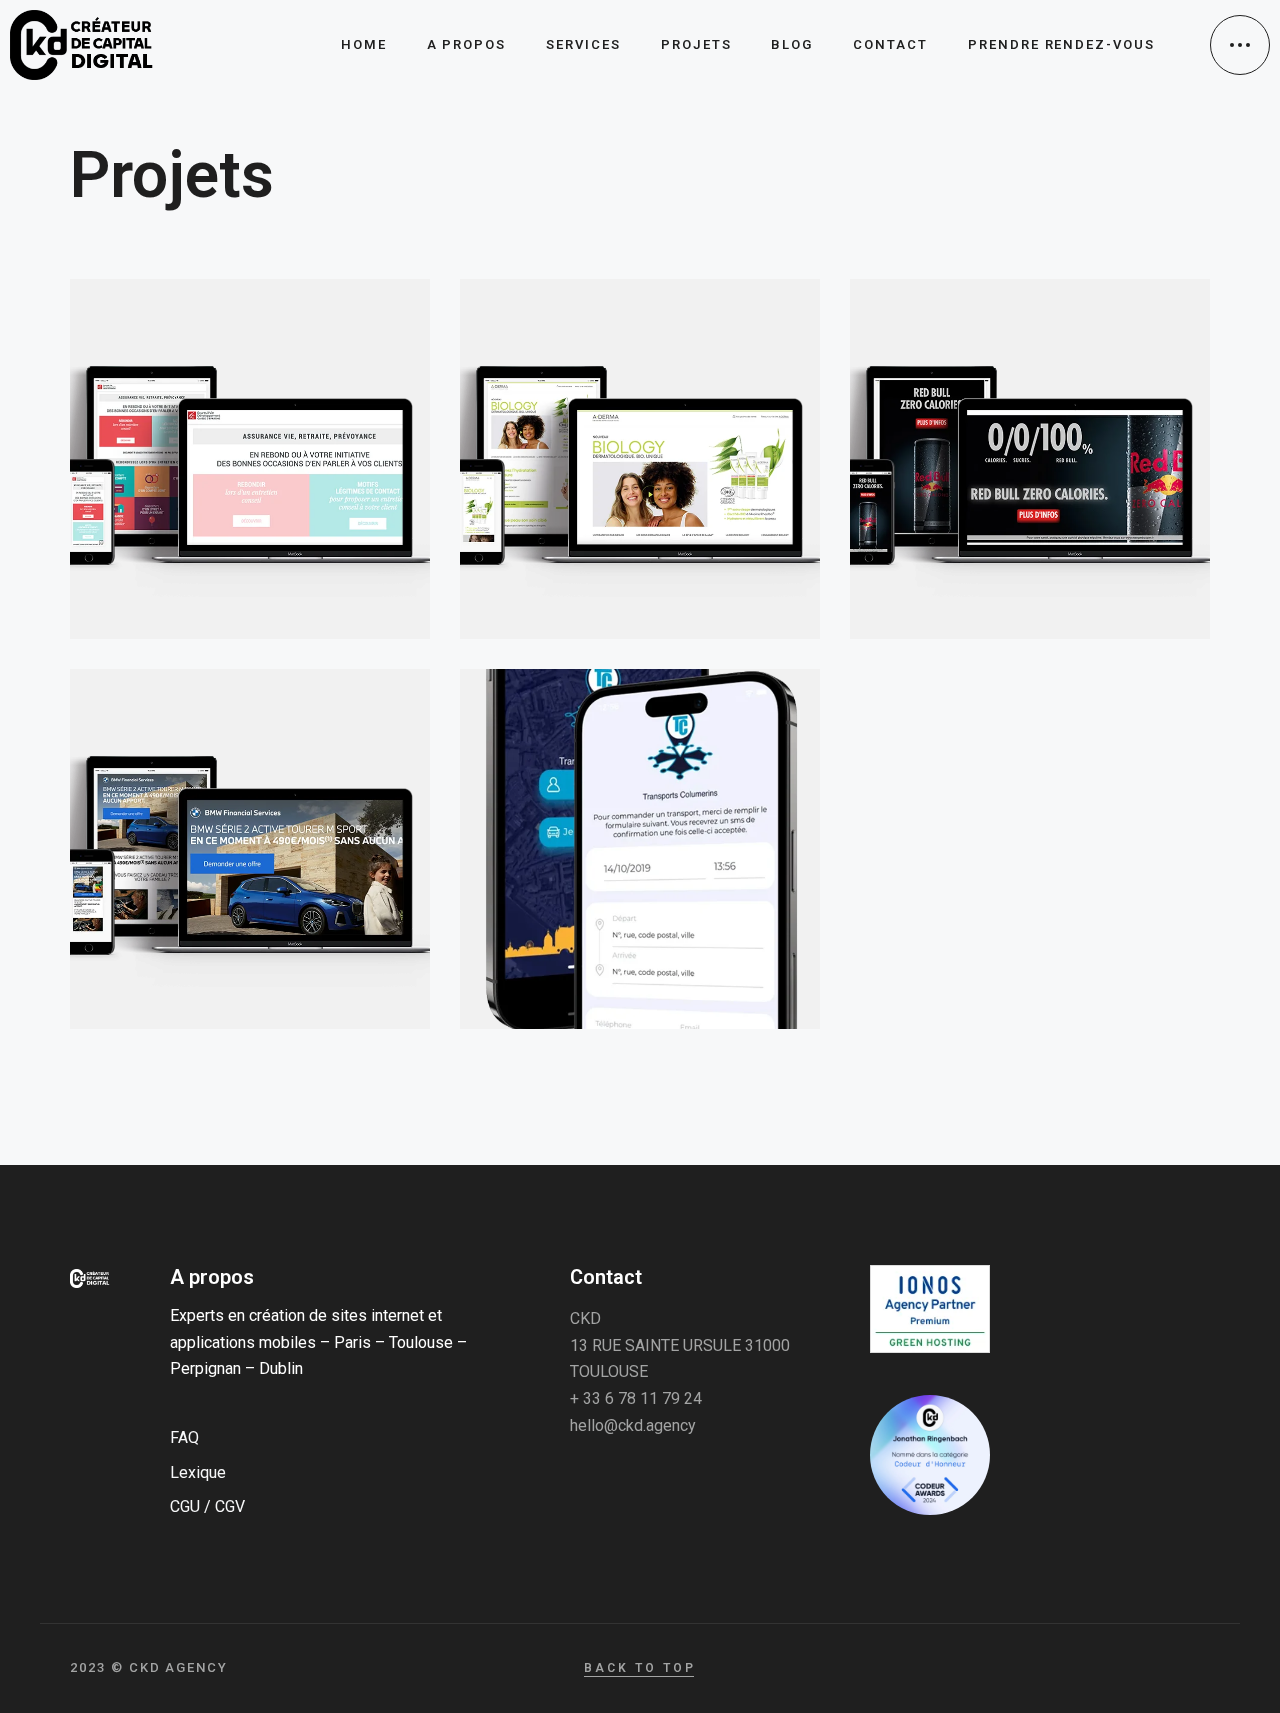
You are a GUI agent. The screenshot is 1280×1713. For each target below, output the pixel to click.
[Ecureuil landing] (250, 459)
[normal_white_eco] (930, 1309)
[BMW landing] (250, 849)
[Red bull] (1030, 459)
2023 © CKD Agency (149, 1667)
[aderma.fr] (640, 459)
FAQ (184, 1437)
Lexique (198, 1472)
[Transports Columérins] (640, 849)
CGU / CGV (207, 1506)
